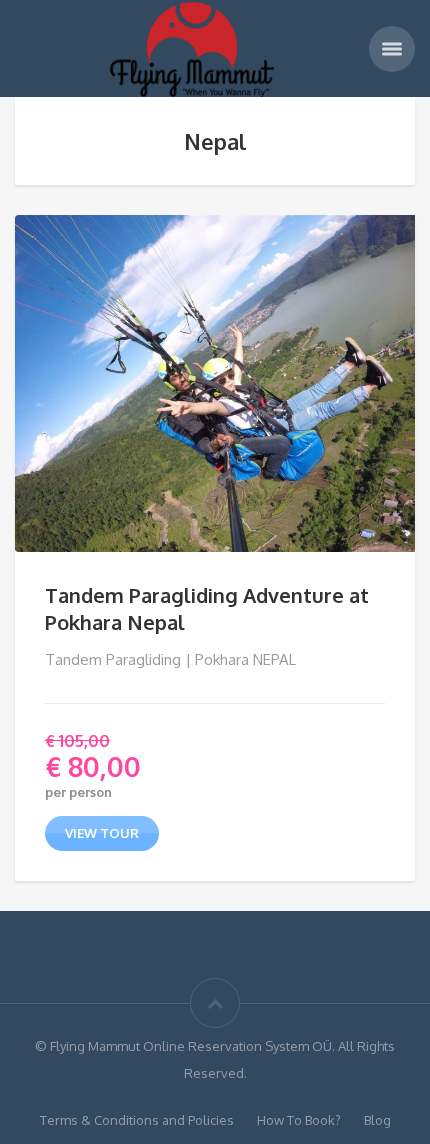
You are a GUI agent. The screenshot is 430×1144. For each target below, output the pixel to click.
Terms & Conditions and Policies (137, 1120)
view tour (102, 833)
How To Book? (299, 1120)
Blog (377, 1120)
